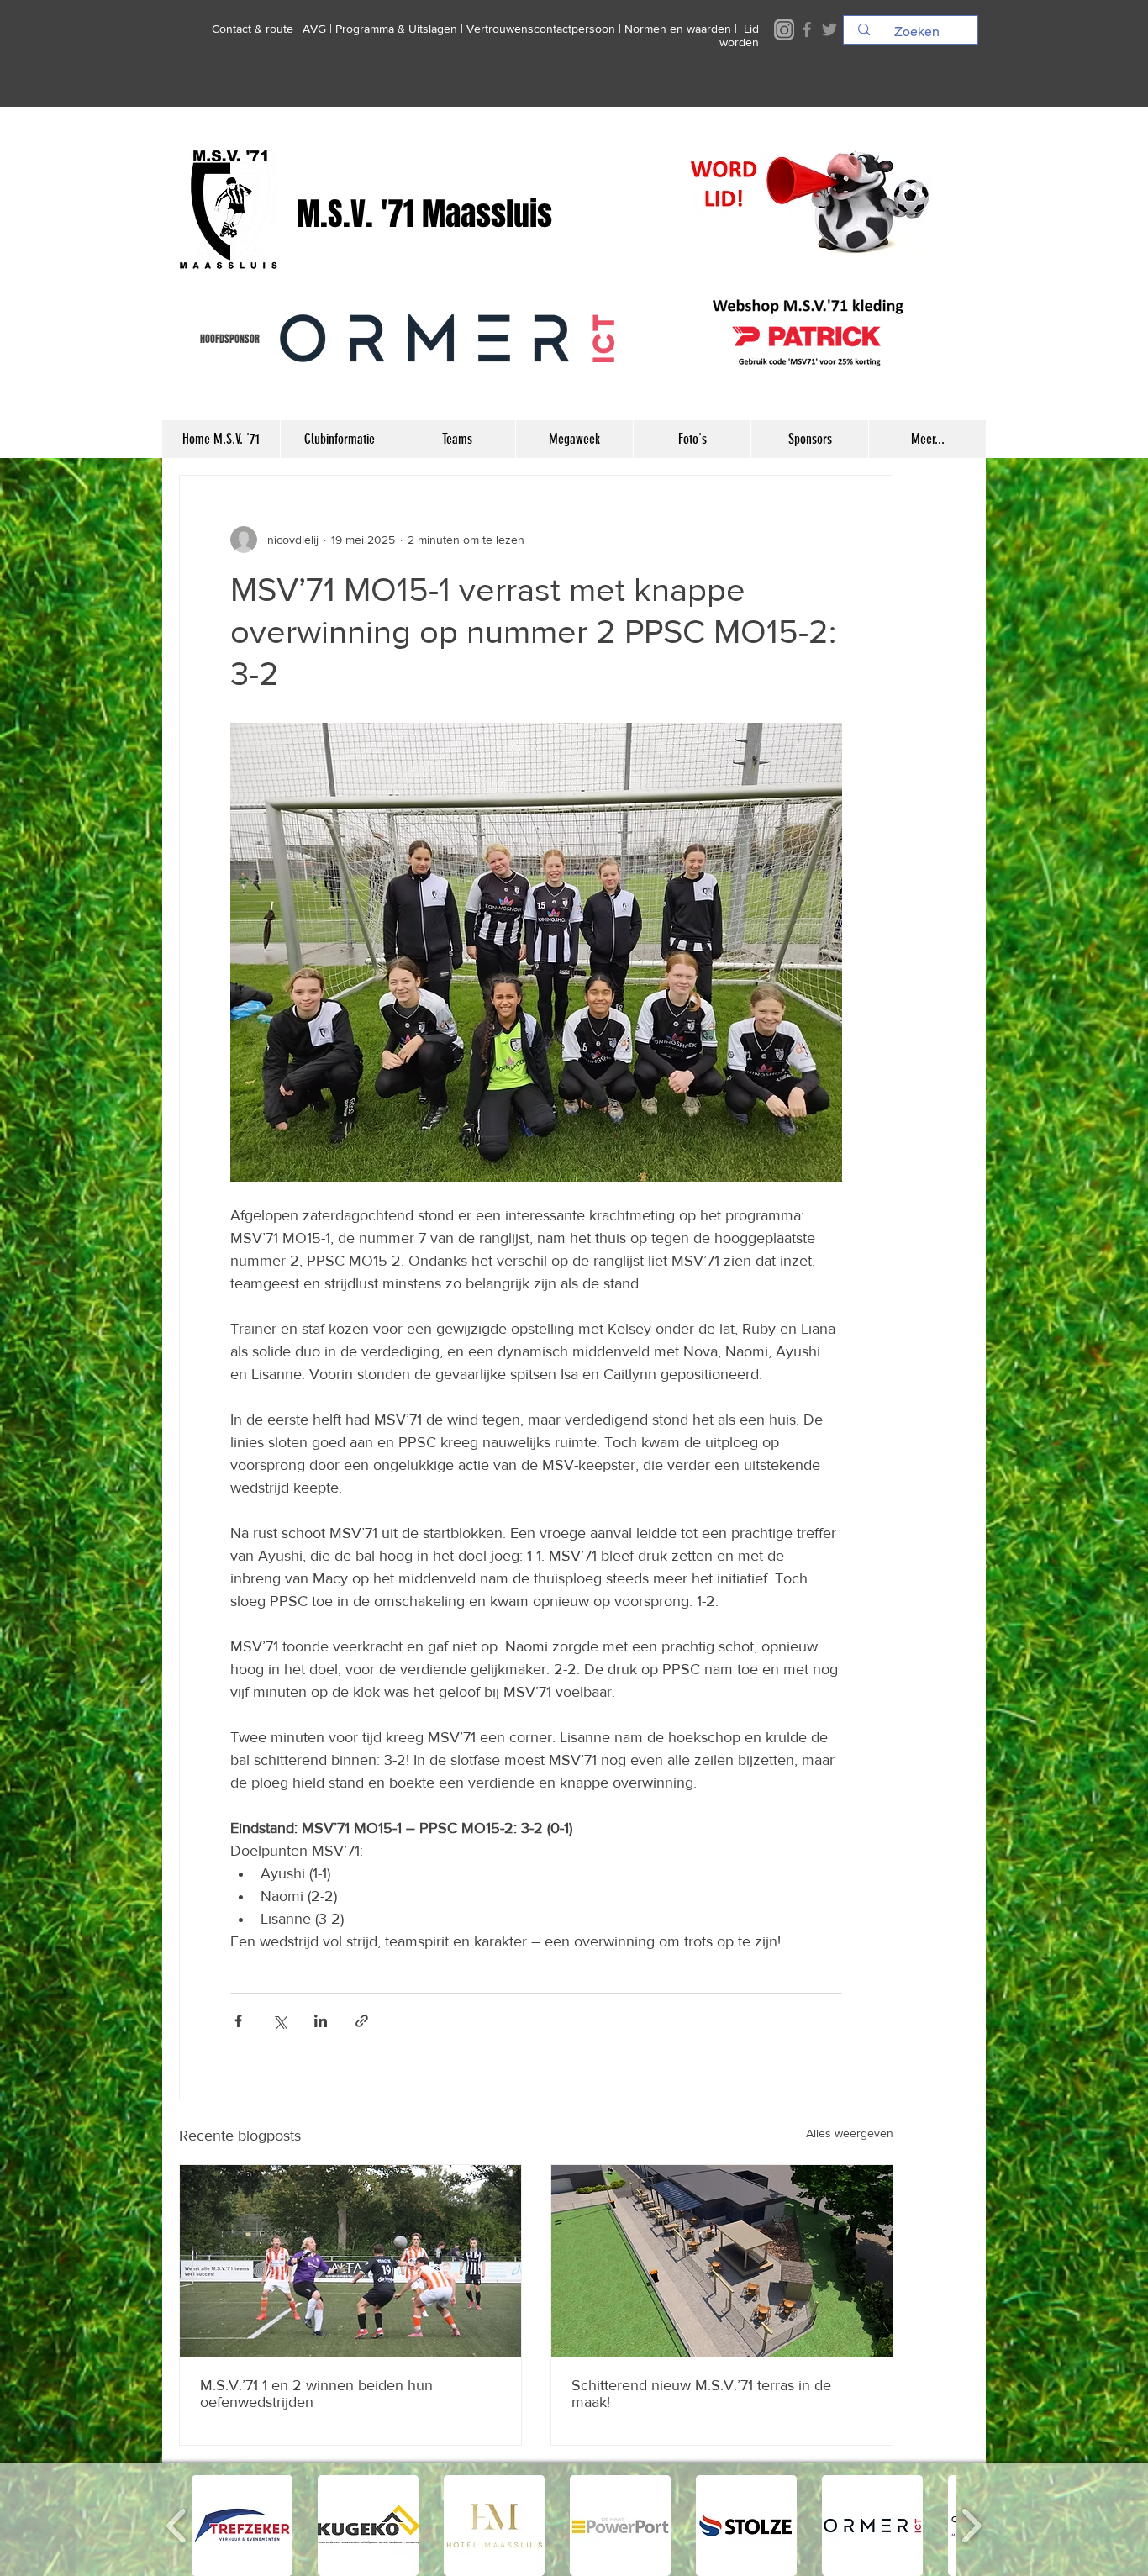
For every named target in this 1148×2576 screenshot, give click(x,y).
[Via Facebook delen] (238, 2021)
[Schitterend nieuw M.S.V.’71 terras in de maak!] (722, 2261)
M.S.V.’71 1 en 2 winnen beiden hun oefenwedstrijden (316, 2394)
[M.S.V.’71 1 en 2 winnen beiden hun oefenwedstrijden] (350, 2261)
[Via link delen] (362, 2021)
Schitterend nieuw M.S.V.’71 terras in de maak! (701, 2394)
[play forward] (971, 2526)
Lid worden (739, 35)
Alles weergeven (850, 2133)
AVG (314, 29)
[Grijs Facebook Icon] (807, 29)
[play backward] (177, 2526)
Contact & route (253, 29)
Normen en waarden (678, 29)
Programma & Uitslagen (396, 29)
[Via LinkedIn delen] (321, 2021)
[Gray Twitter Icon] (829, 29)
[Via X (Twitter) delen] (279, 2021)
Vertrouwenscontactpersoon (541, 29)
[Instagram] (784, 29)
